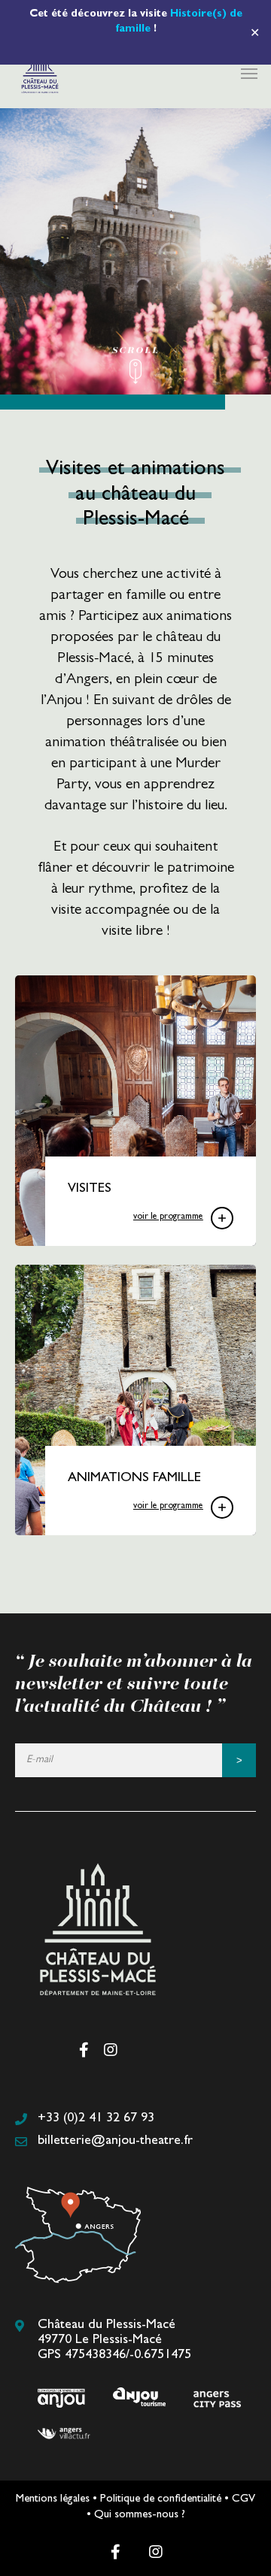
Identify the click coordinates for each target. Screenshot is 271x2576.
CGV (244, 2500)
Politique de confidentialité (161, 2500)
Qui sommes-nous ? (140, 2516)
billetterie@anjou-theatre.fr (115, 2142)
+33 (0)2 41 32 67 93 (96, 2119)
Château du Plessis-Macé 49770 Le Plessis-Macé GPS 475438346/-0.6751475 (114, 2341)
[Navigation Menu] (249, 73)
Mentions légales (53, 2500)
